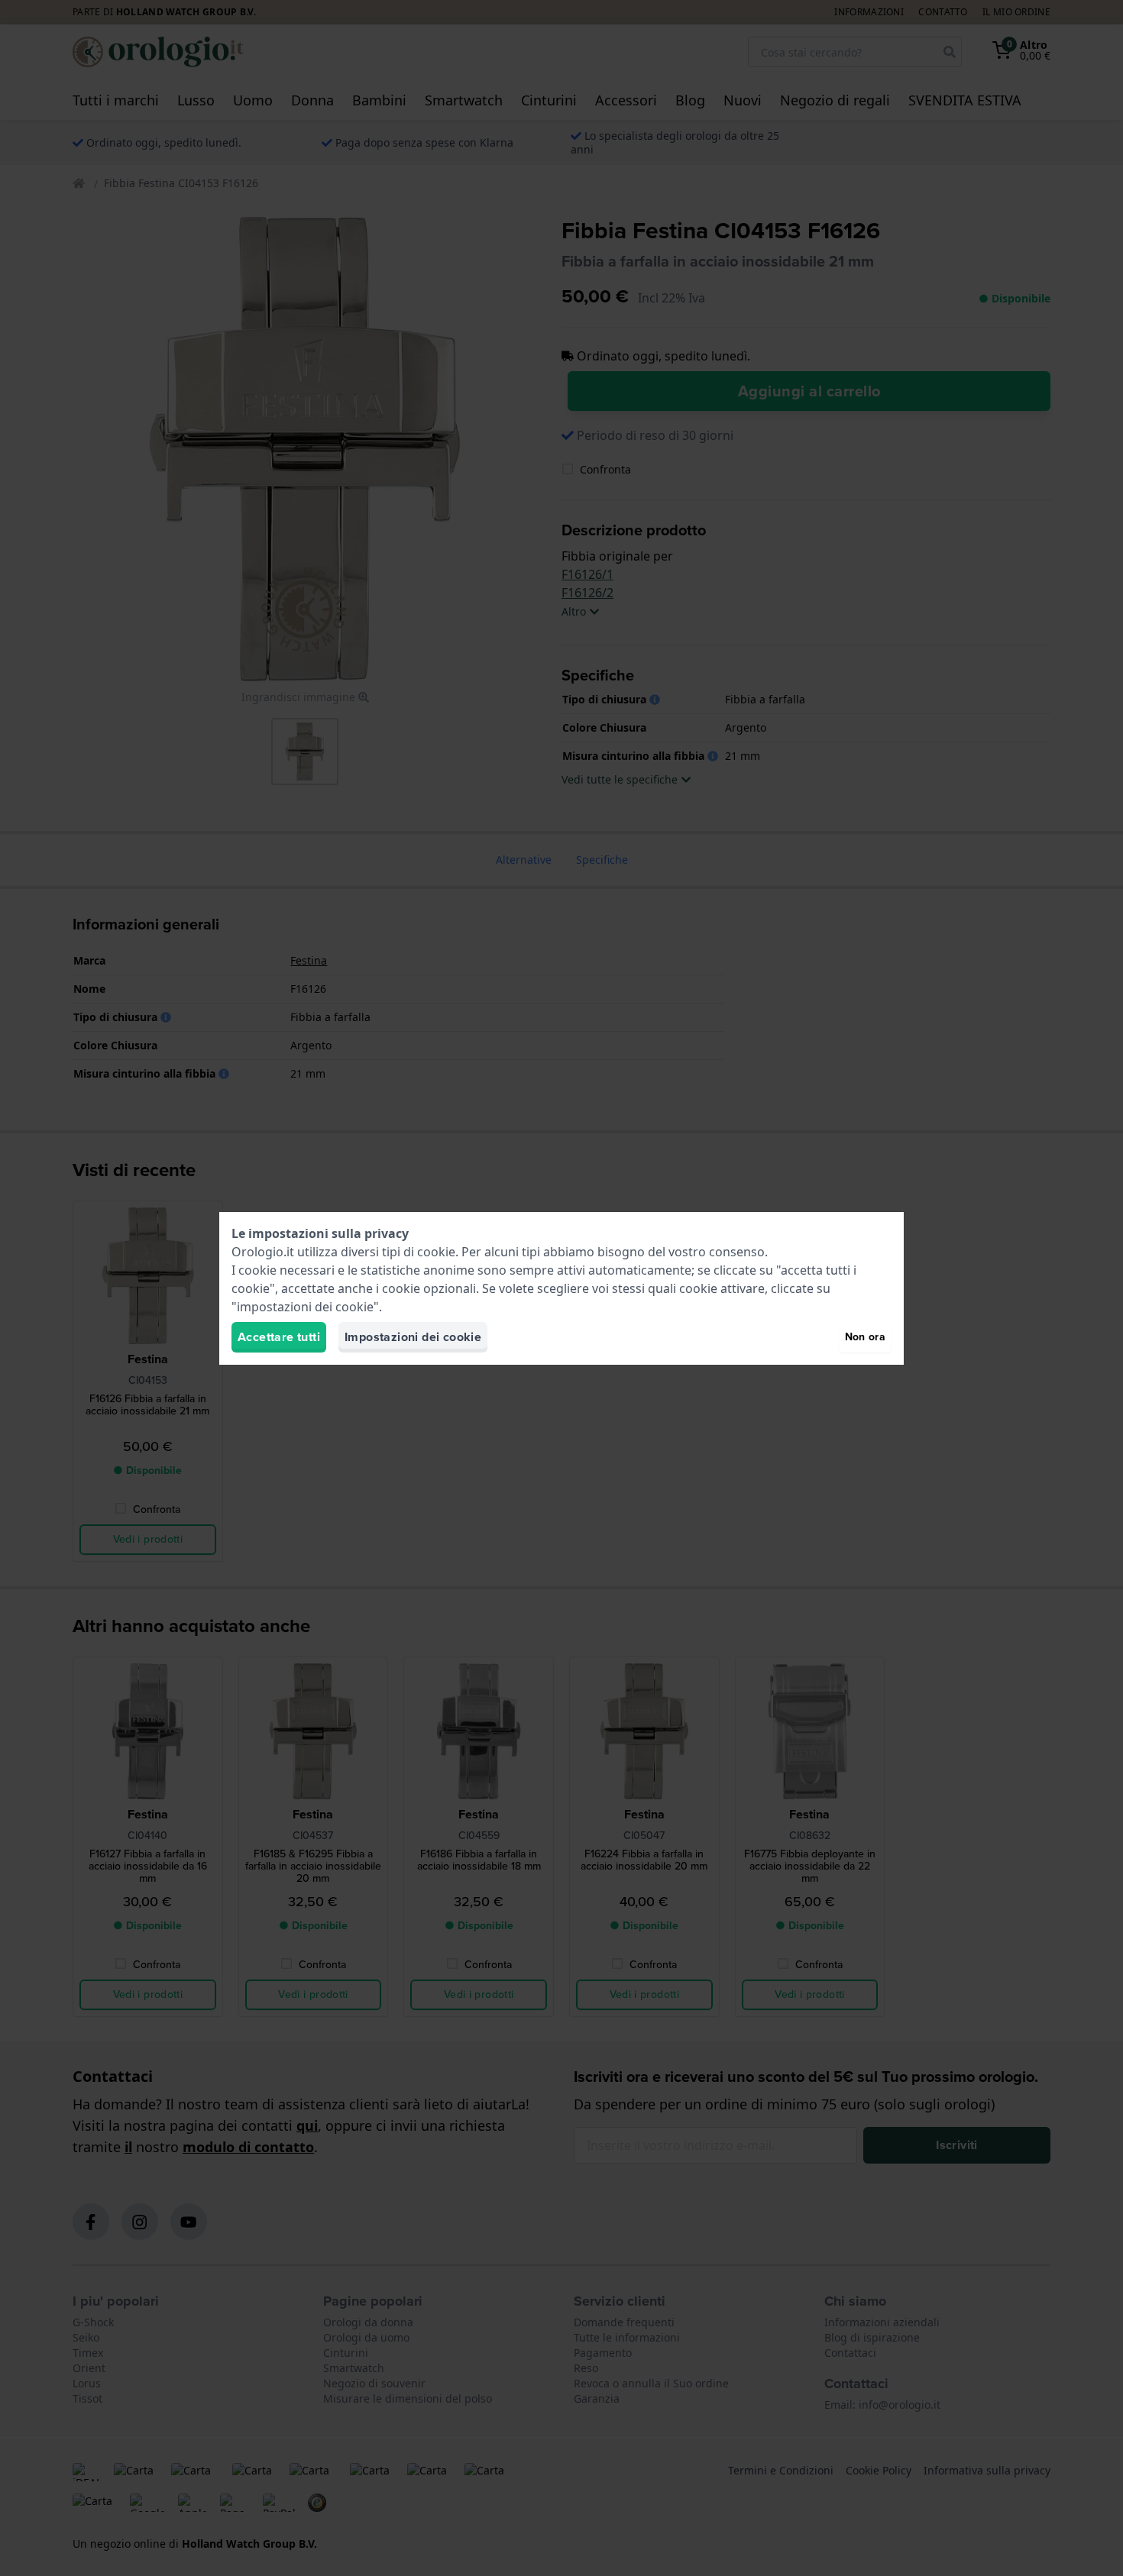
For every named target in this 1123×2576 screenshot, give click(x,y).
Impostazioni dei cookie (413, 1337)
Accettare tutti (279, 1337)
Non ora (865, 1337)
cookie (436, 1252)
